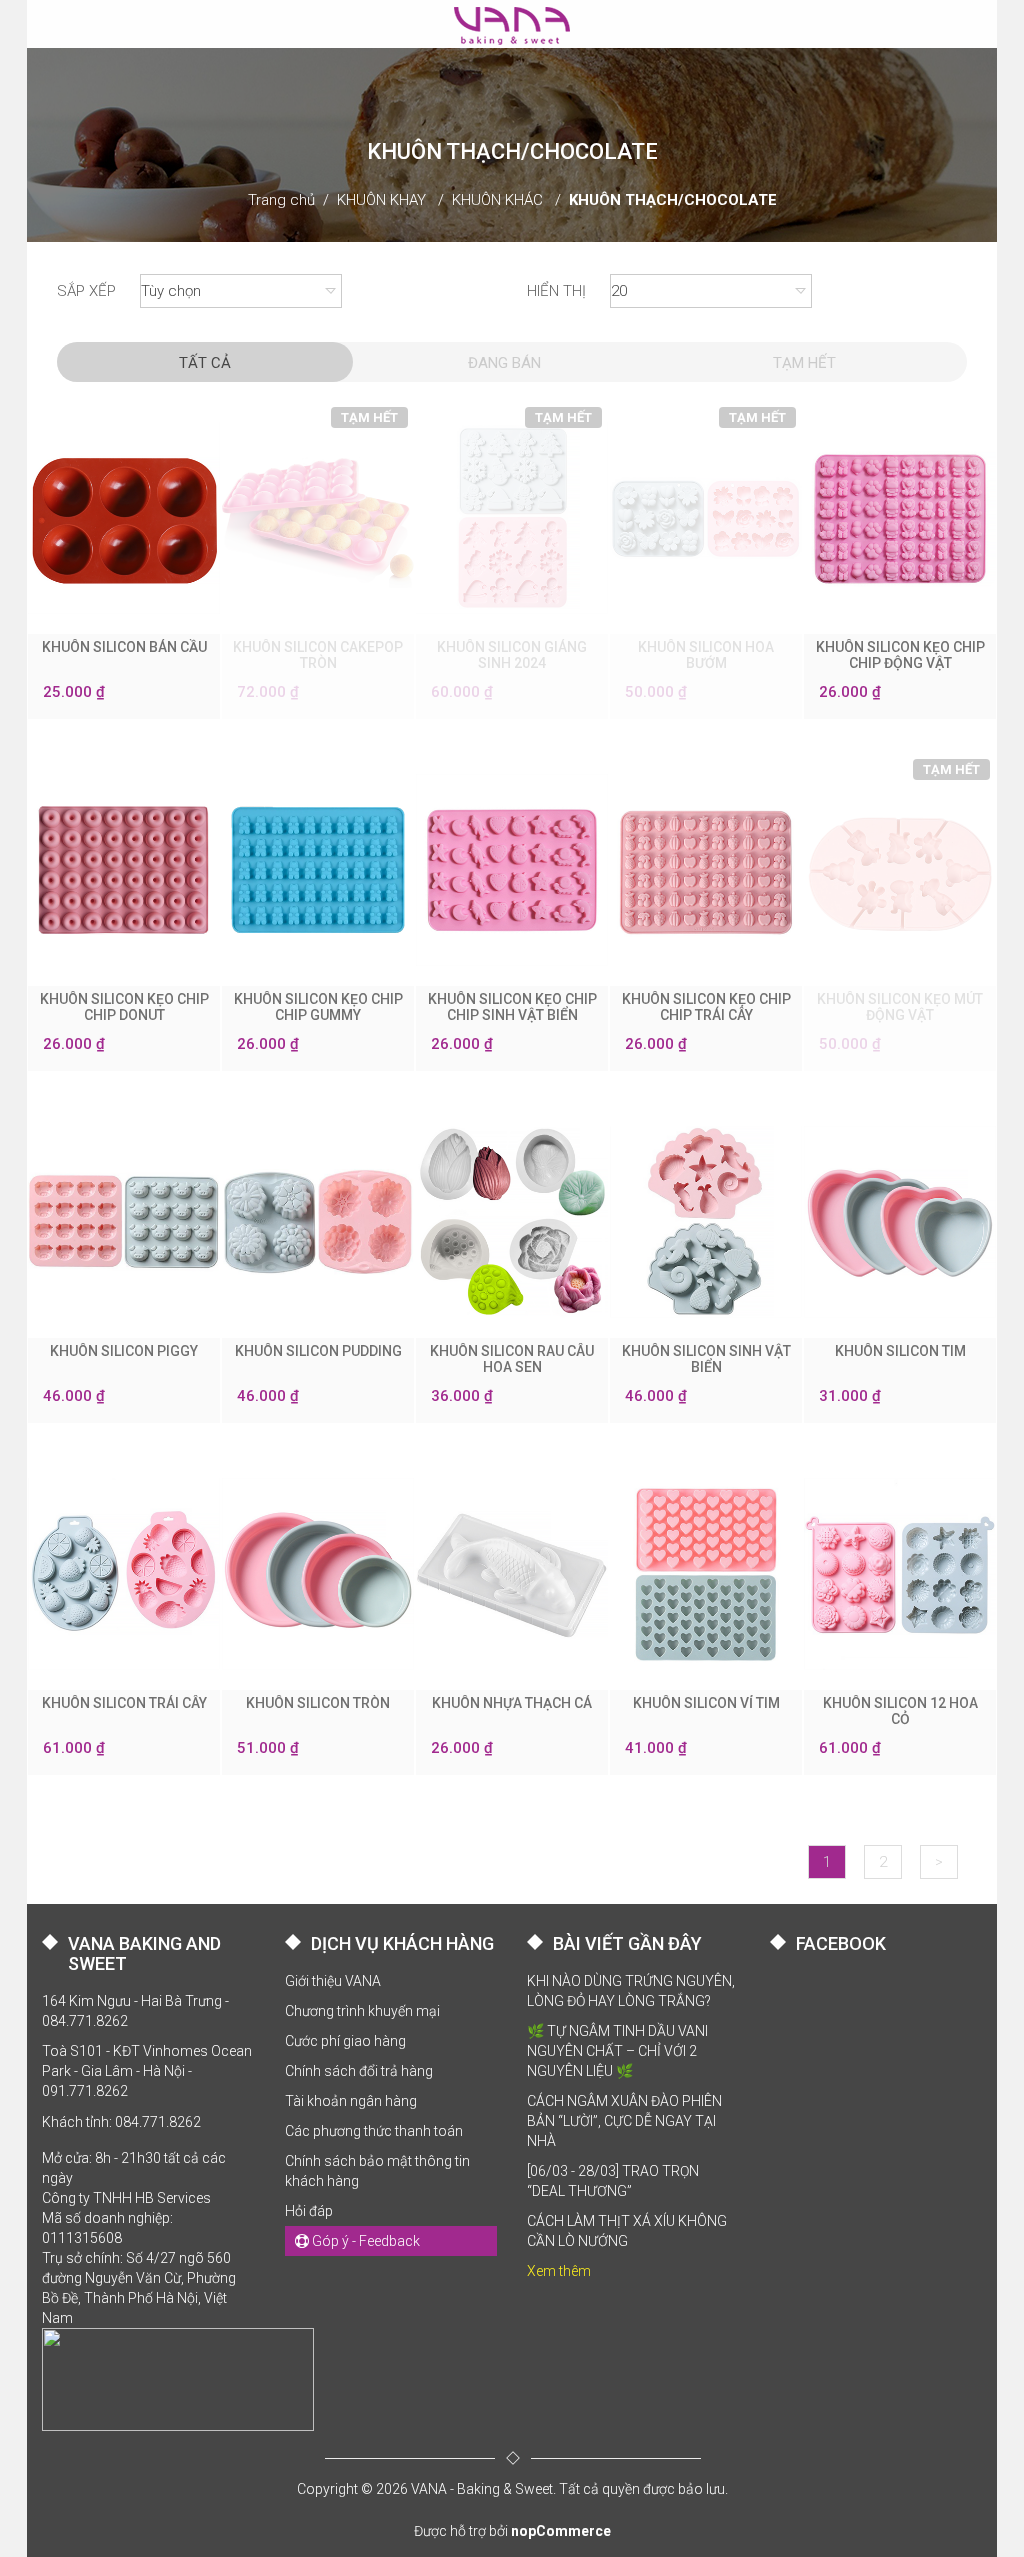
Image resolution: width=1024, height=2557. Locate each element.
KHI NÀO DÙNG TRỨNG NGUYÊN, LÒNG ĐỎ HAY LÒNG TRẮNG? (631, 1991)
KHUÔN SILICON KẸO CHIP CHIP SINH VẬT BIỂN (512, 1007)
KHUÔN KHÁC (497, 200)
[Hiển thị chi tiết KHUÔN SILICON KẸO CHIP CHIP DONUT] (124, 870)
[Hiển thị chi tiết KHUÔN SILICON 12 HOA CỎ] (900, 1574)
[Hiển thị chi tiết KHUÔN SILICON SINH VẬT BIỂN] (706, 1222)
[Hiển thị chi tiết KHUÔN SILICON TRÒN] (318, 1574)
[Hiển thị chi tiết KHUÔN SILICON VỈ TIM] (706, 1574)
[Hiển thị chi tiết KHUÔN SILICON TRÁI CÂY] (124, 1574)
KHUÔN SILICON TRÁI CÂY (124, 1703)
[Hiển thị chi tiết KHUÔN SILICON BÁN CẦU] (124, 518)
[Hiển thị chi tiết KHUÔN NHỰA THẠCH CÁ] (512, 1574)
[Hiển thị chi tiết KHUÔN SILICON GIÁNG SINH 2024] (512, 518)
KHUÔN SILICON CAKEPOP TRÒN (318, 655)
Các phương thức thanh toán (374, 2131)
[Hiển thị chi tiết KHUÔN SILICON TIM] (900, 1222)
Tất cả (205, 363)
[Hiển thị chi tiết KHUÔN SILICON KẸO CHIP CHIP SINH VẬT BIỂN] (512, 870)
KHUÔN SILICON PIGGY (124, 1351)
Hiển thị (556, 291)
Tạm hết (804, 363)
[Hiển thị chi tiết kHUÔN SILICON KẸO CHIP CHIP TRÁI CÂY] (706, 870)
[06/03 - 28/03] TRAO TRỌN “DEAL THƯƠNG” (613, 2181)
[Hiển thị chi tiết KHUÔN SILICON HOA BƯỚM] (706, 518)
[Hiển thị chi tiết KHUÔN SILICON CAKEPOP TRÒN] (318, 518)
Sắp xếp (86, 291)
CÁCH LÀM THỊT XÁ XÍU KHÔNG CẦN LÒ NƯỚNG (627, 2231)
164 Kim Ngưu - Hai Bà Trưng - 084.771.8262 (135, 2011)
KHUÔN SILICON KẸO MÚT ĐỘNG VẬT (900, 1007)
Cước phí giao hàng (345, 2041)
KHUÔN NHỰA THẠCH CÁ (512, 1703)
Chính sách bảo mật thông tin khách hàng (377, 2171)
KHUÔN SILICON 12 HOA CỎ (900, 1711)
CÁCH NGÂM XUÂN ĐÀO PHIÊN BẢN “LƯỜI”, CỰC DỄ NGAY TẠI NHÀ (624, 2121)
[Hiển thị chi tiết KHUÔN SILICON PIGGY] (124, 1222)
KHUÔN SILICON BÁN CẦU (124, 647)
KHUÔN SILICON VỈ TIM (706, 1703)
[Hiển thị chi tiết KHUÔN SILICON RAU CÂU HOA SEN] (512, 1222)
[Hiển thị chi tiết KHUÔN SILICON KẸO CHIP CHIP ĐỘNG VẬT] (900, 518)
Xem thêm (559, 2271)
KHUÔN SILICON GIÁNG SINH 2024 (512, 655)
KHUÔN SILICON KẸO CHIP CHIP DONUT (124, 1007)
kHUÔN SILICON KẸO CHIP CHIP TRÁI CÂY (706, 1007)
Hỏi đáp (309, 2211)
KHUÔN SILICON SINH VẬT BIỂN (706, 1359)
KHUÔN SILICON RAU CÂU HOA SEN (512, 1359)
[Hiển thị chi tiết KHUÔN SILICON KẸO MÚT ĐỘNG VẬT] (900, 870)
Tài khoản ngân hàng (351, 2101)
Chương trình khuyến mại (362, 2011)
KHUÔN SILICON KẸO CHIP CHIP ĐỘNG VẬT (900, 655)
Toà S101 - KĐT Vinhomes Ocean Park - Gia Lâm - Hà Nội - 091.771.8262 (147, 2071)
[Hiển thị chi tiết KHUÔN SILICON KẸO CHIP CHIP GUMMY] (318, 870)
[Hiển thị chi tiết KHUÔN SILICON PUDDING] (318, 1222)
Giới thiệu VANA (333, 1981)
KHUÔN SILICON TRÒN (318, 1703)
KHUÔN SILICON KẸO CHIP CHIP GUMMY (318, 1007)
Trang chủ (281, 200)
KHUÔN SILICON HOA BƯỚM (706, 655)
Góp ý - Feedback (364, 2241)
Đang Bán (504, 363)
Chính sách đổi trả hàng (359, 2071)
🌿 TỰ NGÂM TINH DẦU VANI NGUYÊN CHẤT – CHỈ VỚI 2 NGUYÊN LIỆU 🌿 (617, 2051)
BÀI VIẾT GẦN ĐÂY (627, 1943)
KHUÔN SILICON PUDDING (318, 1351)
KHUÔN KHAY (381, 200)
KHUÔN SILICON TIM (900, 1351)
